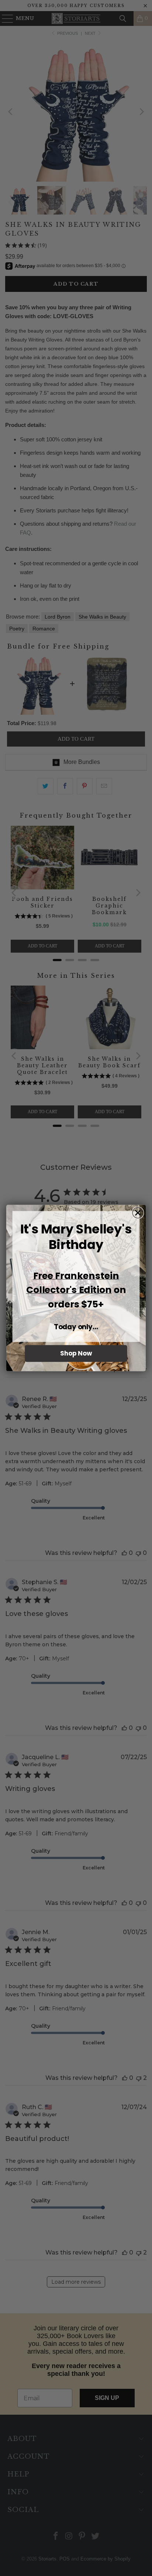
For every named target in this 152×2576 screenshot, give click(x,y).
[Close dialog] (138, 1213)
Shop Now (76, 1354)
